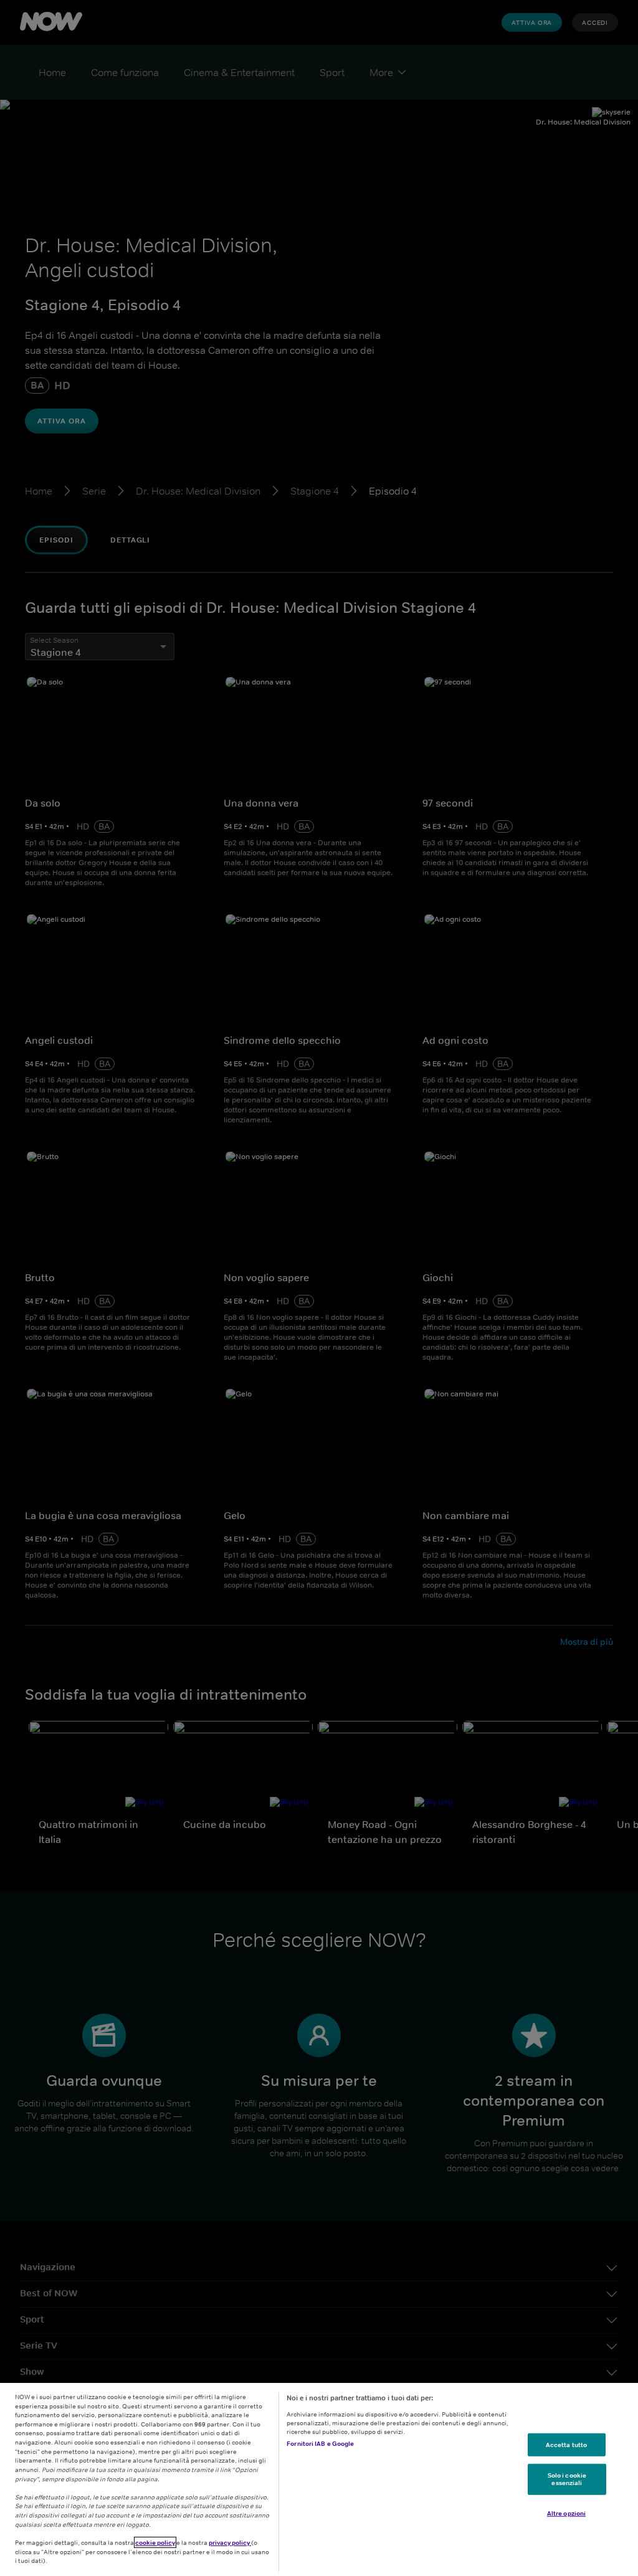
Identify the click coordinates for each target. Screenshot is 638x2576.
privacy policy (230, 2542)
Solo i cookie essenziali (567, 2479)
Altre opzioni (566, 2513)
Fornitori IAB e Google (320, 2443)
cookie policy (155, 2542)
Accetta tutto (566, 2444)
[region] (319, 2479)
